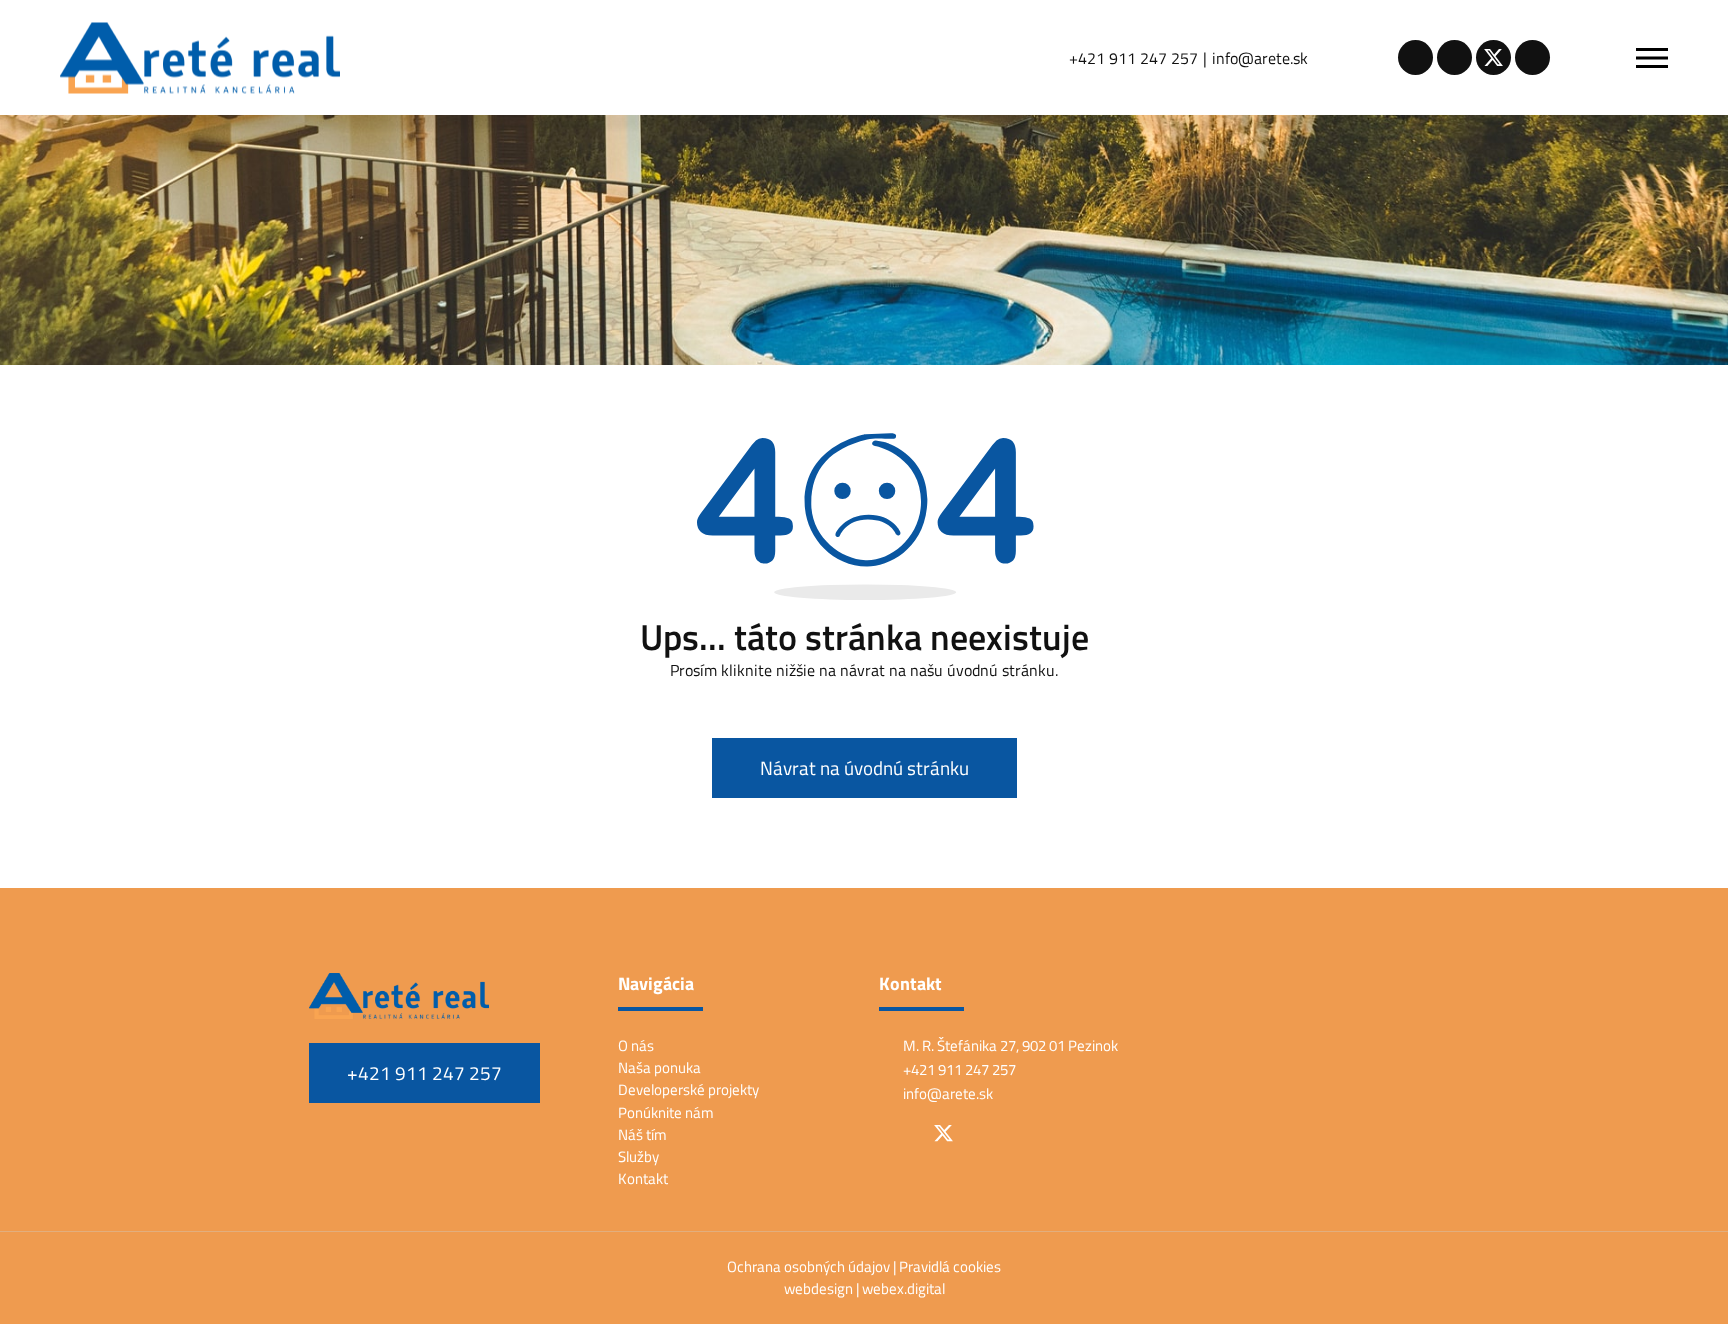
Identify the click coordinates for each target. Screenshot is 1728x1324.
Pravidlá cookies (950, 1266)
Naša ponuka (659, 1067)
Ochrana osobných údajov (810, 1266)
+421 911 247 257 (1133, 58)
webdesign (818, 1288)
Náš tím (642, 1134)
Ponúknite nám (666, 1112)
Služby (638, 1156)
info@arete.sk (1260, 58)
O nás (636, 1045)
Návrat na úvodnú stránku (864, 768)
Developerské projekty (688, 1089)
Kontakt (643, 1178)
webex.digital (903, 1288)
